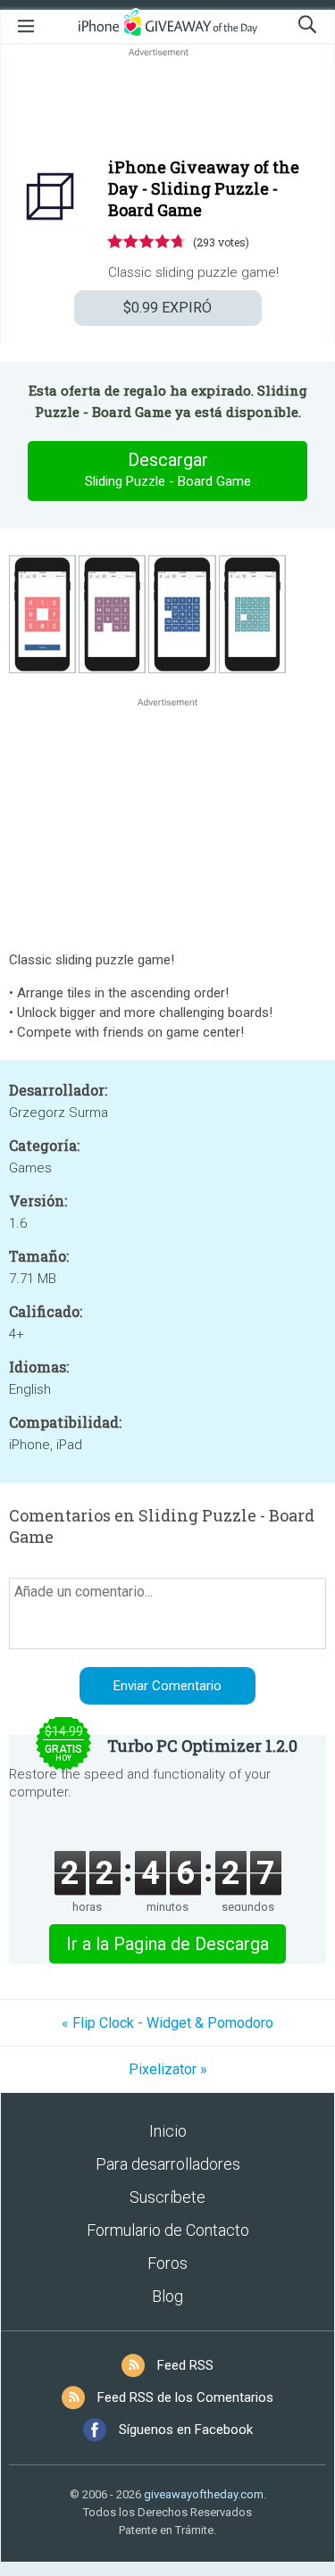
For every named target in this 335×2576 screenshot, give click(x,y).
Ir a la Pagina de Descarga (167, 1944)
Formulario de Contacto (168, 2230)
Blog (167, 2296)
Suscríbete (167, 2197)
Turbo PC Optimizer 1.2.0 (202, 1746)
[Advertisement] (167, 104)
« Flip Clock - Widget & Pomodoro (167, 2023)
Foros (167, 2263)
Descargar (168, 469)
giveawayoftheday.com (204, 2494)
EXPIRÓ (167, 308)
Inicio (168, 2131)
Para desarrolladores (168, 2164)
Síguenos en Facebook (186, 2430)
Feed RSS (185, 2365)
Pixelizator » (168, 2069)
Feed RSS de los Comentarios (185, 2397)
